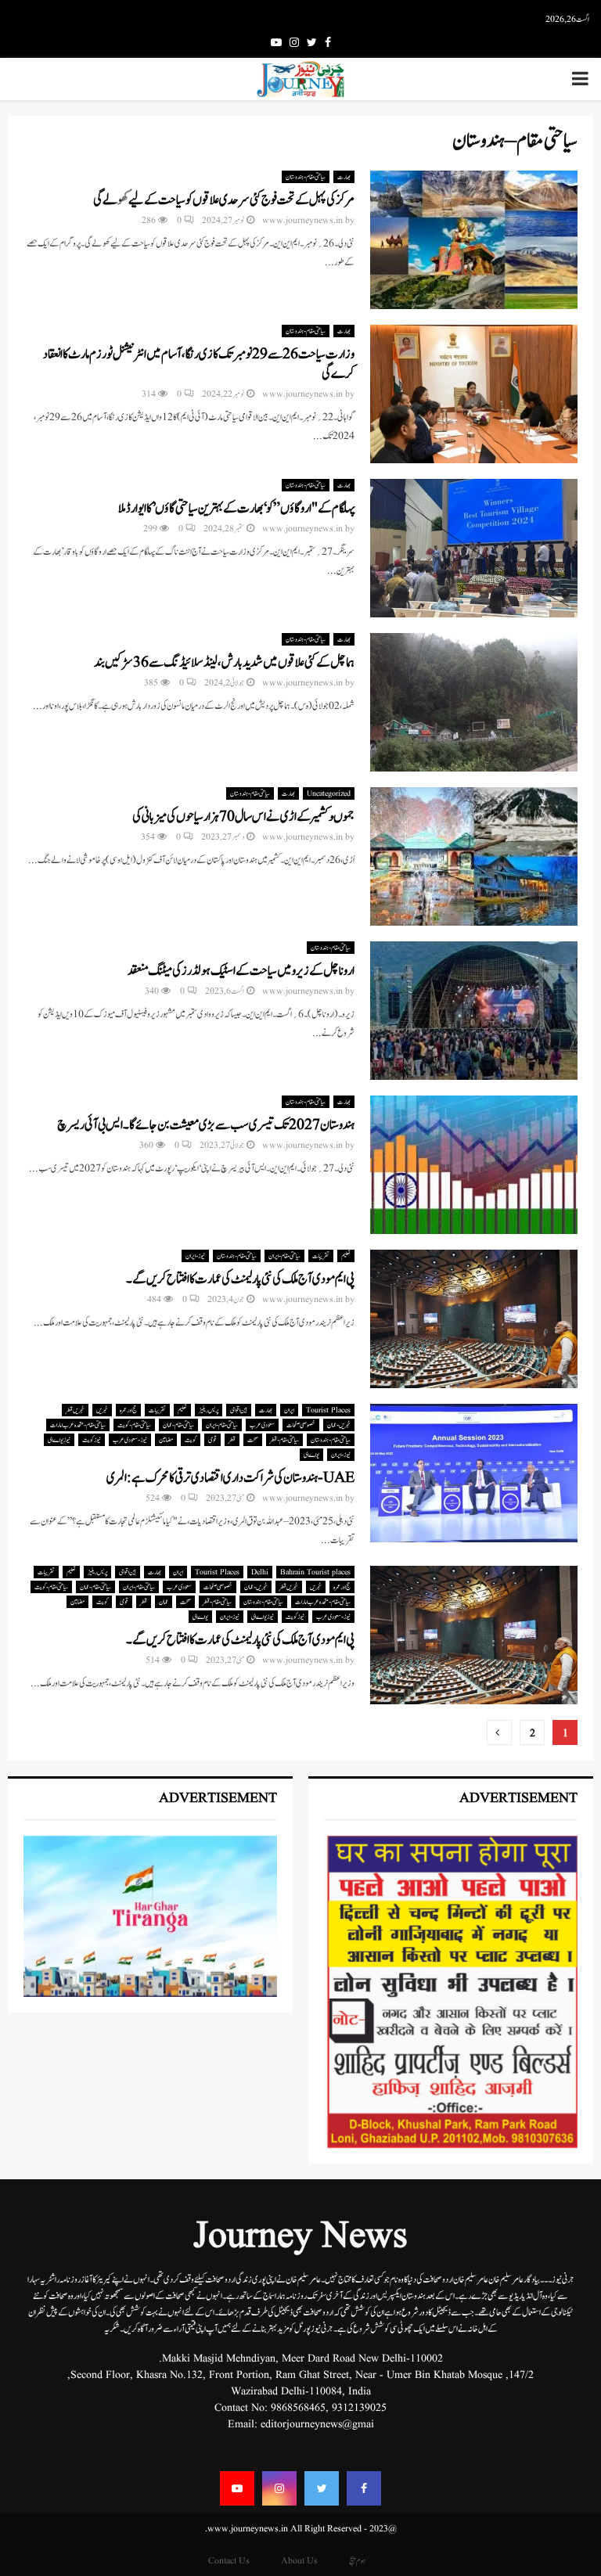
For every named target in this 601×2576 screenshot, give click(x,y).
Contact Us (229, 2561)
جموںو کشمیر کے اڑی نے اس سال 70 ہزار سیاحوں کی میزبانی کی (243, 817)
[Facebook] (364, 2488)
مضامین (166, 1440)
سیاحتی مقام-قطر (284, 1440)
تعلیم (346, 1256)
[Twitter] (322, 2488)
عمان (164, 1602)
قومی (212, 1440)
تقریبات (321, 1256)
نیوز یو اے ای (59, 1440)
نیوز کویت (92, 1440)
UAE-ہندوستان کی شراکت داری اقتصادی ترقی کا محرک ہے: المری (230, 1478)
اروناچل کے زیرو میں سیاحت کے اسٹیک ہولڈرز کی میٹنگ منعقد (241, 971)
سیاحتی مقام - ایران (284, 1256)
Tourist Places (328, 1410)
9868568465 (298, 2408)
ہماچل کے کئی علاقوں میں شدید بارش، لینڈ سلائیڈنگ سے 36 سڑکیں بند (224, 663)
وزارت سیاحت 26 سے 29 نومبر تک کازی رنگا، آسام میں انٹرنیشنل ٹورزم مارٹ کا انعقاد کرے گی (199, 364)
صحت (253, 1440)
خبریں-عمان (339, 1425)
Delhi (260, 1572)
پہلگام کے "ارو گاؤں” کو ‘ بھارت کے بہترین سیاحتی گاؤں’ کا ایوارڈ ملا (236, 509)
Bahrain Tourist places (315, 1572)
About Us (299, 2561)
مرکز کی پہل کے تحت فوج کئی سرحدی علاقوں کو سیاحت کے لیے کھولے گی (224, 200)
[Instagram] (279, 2488)
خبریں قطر (75, 1410)
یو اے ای (311, 1455)
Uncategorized (329, 793)
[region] (451, 1992)
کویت (191, 1440)
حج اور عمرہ (128, 1410)
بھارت (344, 177)
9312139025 (359, 2408)
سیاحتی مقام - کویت (134, 1425)
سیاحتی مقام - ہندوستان (306, 177)
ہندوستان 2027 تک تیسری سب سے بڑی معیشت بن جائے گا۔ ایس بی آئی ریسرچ (206, 1125)
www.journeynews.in (302, 220)
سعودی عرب (262, 1425)
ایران (289, 1410)
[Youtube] (237, 2488)
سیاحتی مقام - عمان (178, 1425)
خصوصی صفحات (301, 1425)
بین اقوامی (239, 1410)
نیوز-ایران (195, 1256)
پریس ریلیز (209, 1410)
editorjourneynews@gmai (317, 2424)
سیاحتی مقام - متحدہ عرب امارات (78, 1425)
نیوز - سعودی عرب (130, 1440)
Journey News (300, 2237)
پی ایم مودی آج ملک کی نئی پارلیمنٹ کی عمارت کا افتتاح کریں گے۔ (240, 1279)
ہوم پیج (357, 2561)
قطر (232, 1440)
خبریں (102, 1410)
